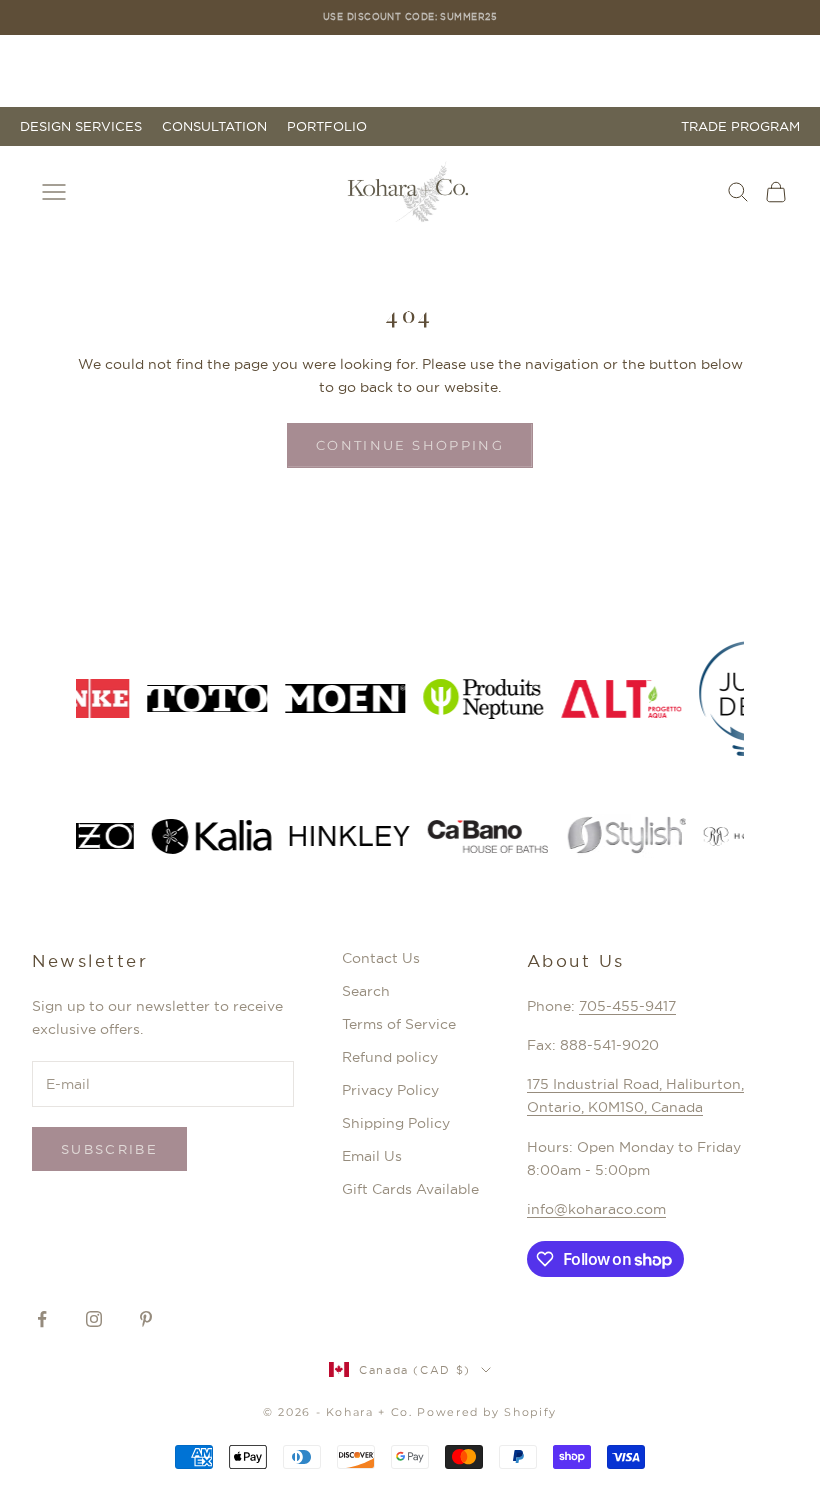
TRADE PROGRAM (740, 126)
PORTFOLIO (327, 126)
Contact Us (381, 958)
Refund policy (390, 1057)
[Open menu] (54, 192)
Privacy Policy (390, 1090)
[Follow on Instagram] (94, 1319)
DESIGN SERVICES (81, 126)
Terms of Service (399, 1024)
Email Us (372, 1156)
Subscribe (109, 1149)
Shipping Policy (396, 1123)
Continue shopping (410, 445)
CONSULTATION (214, 126)
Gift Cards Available (410, 1189)
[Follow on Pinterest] (146, 1319)
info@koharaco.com (596, 1209)
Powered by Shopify (487, 1412)
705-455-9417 (627, 1006)
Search (366, 991)
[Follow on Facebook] (42, 1319)
